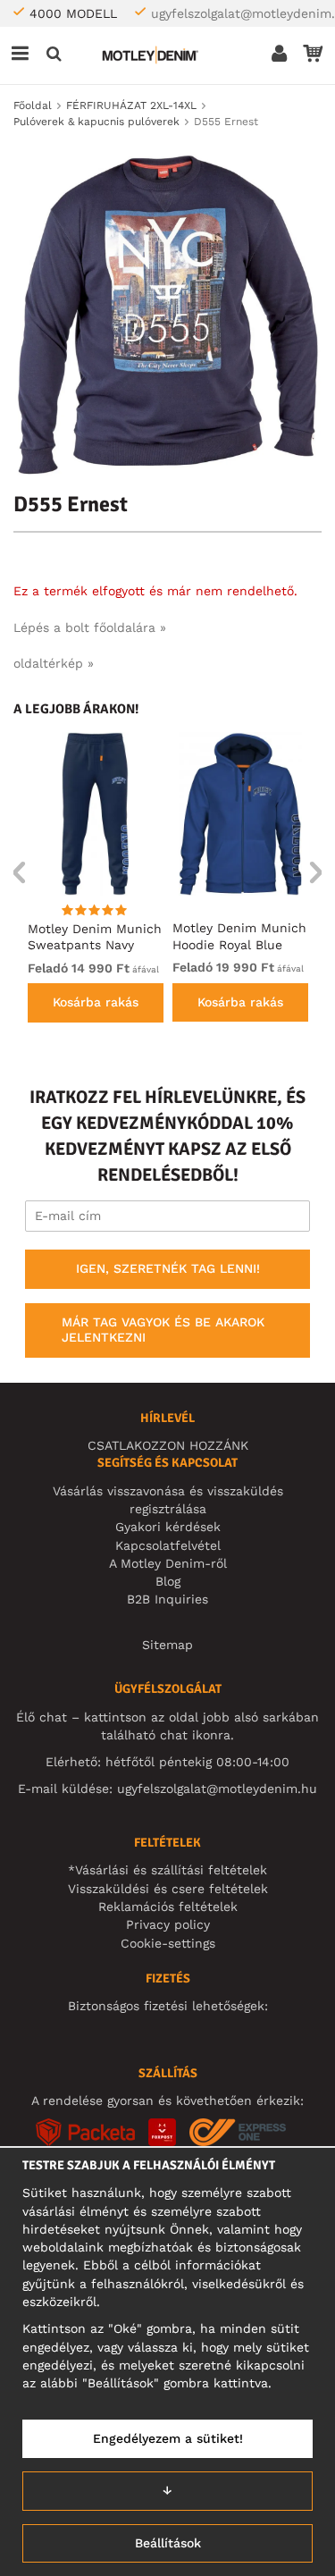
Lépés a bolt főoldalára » (90, 627)
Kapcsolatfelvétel (168, 1545)
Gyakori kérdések (168, 1527)
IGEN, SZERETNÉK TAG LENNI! (168, 1268)
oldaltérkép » (54, 663)
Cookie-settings (168, 1943)
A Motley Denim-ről (168, 1563)
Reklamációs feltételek (168, 1907)
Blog (168, 1581)
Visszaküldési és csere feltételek (168, 1889)
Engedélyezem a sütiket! (168, 2438)
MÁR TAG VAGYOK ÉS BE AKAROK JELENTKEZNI (163, 1330)
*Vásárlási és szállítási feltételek (167, 1870)
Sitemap (167, 1645)
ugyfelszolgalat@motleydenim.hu (217, 1789)
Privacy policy (168, 1924)
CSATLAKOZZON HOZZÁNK (168, 1445)
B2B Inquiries (167, 1599)
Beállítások (168, 2543)
